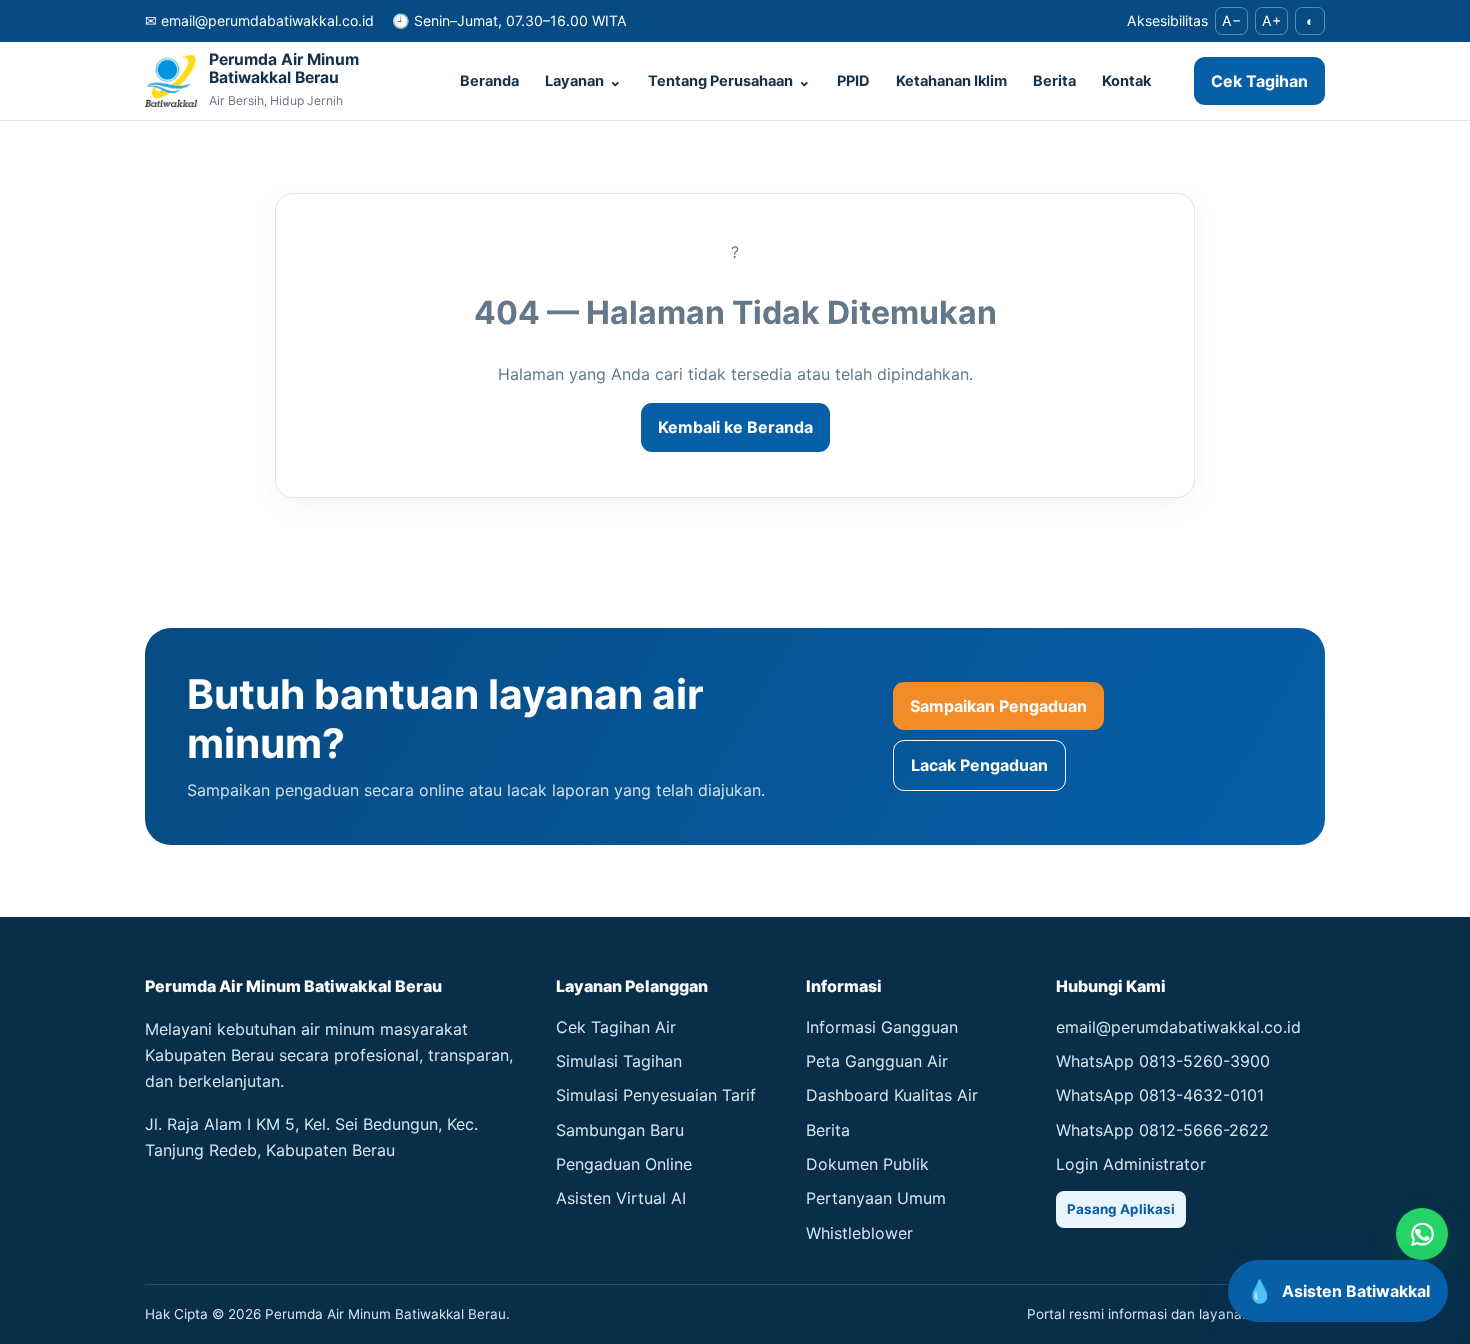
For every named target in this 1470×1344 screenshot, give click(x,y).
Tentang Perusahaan (729, 81)
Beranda (489, 81)
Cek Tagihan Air (616, 1027)
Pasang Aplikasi (1121, 1209)
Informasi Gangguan (882, 1027)
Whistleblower (859, 1233)
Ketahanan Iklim (951, 81)
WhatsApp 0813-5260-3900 (1163, 1061)
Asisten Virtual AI (621, 1198)
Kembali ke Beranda (735, 427)
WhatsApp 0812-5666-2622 (1162, 1130)
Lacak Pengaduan (979, 765)
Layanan (583, 81)
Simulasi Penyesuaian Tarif (656, 1095)
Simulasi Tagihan (619, 1061)
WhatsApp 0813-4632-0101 (1160, 1095)
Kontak (1126, 81)
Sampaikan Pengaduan (998, 706)
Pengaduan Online (624, 1164)
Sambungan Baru (620, 1130)
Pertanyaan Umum (876, 1198)
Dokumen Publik (867, 1164)
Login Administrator (1131, 1164)
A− (1231, 20)
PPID (853, 81)
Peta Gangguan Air (877, 1061)
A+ (1271, 20)
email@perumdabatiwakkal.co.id (1178, 1027)
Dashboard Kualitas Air (892, 1095)
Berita (1054, 81)
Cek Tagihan (1259, 81)
